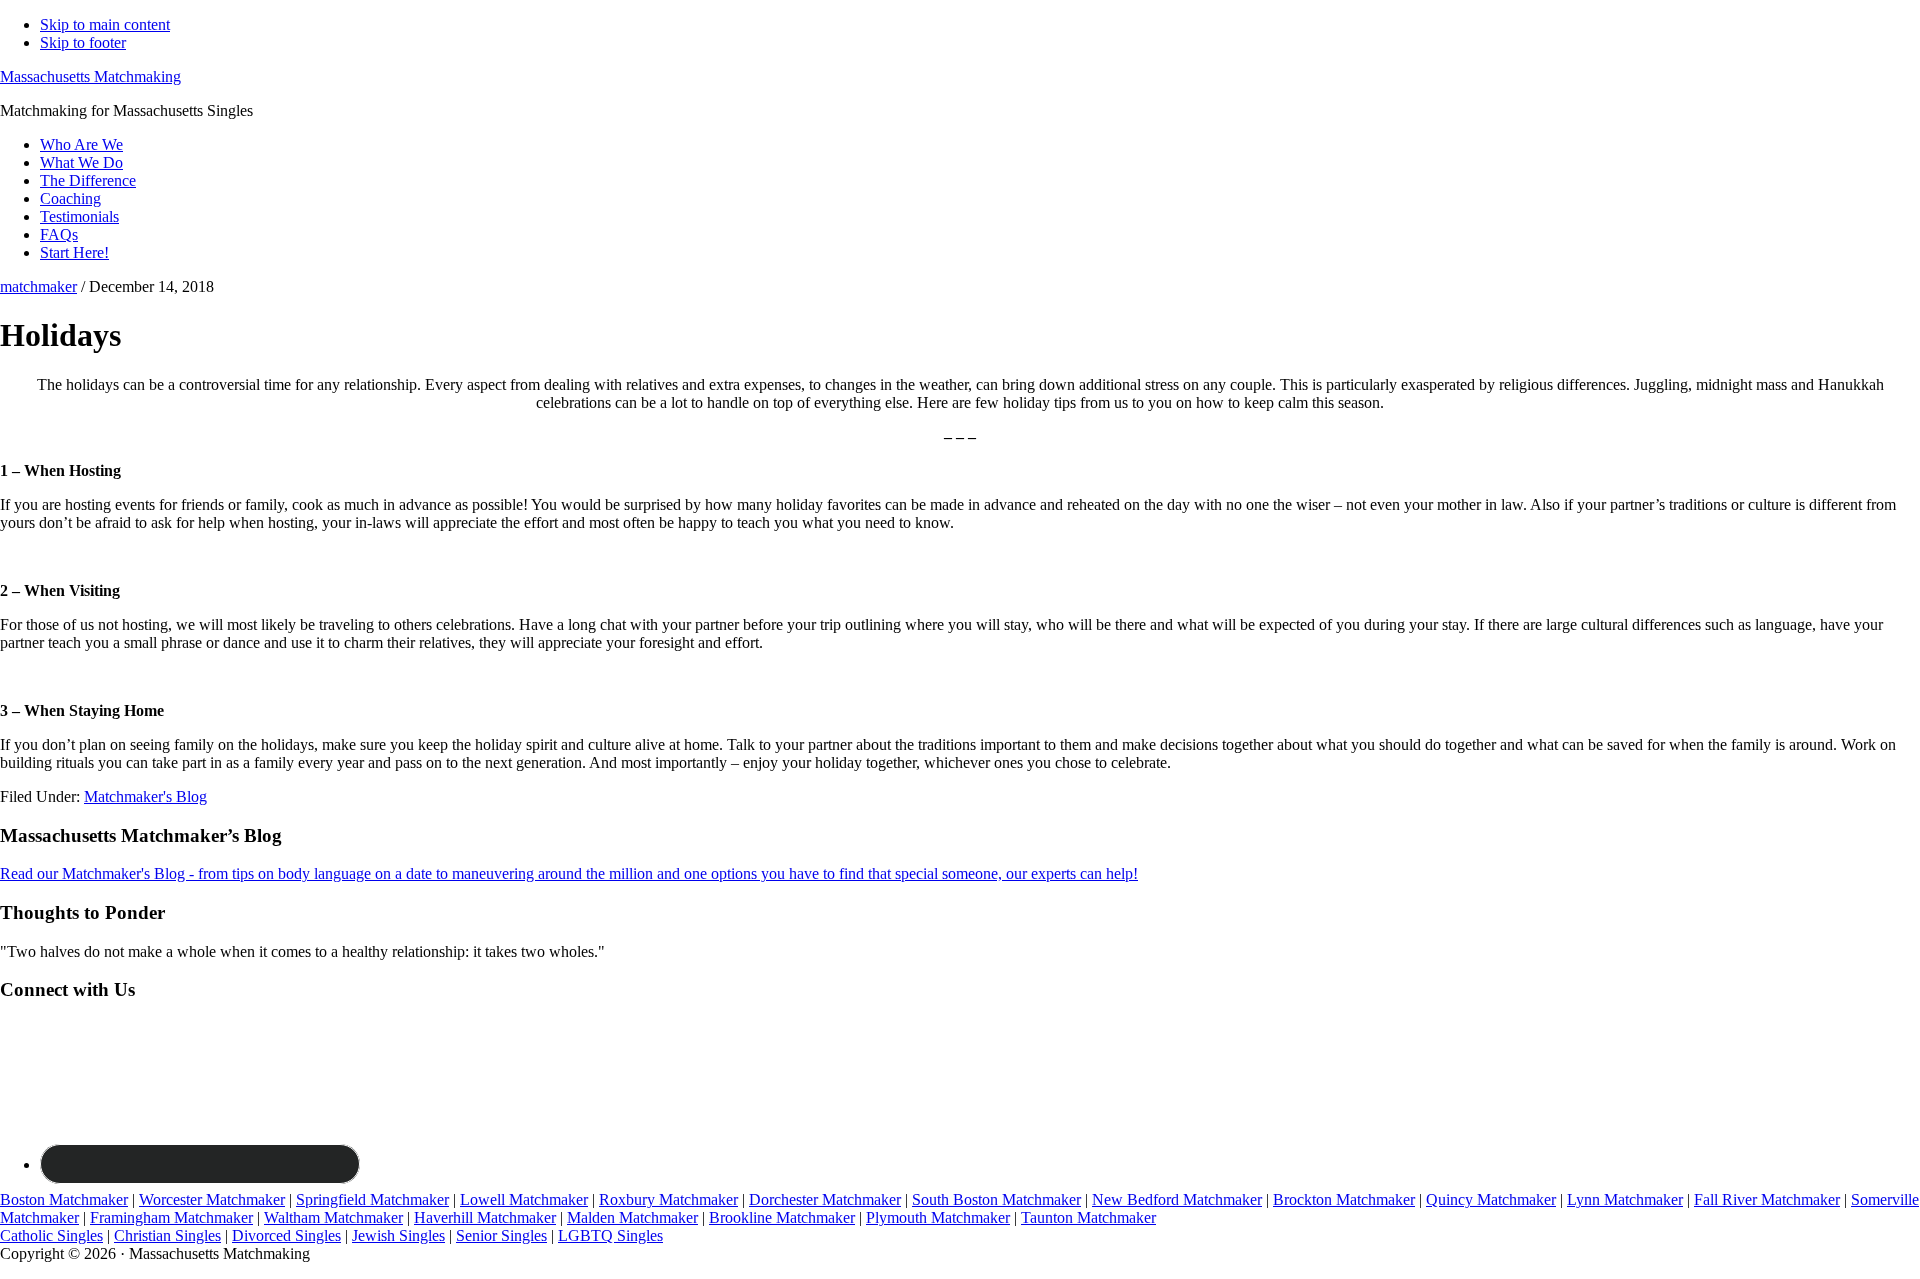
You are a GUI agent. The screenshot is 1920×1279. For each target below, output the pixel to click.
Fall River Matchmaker (1767, 1199)
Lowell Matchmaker (524, 1199)
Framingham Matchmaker (171, 1217)
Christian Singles (167, 1235)
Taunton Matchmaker (1088, 1217)
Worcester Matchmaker (212, 1199)
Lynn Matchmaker (1625, 1199)
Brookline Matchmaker (782, 1217)
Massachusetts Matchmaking (90, 76)
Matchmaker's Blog (145, 796)
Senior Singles (501, 1235)
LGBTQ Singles (610, 1235)
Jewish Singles (398, 1235)
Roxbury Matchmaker (668, 1199)
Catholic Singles (51, 1235)
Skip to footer (83, 42)
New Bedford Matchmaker (1177, 1199)
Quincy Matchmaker (1491, 1199)
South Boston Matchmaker (996, 1199)
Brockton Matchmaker (1344, 1199)
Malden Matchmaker (632, 1217)
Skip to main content (105, 24)
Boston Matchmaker (64, 1199)
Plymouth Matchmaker (938, 1217)
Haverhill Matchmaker (485, 1217)
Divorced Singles (286, 1235)
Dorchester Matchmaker (825, 1199)
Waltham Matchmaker (333, 1217)
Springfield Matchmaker (372, 1199)
